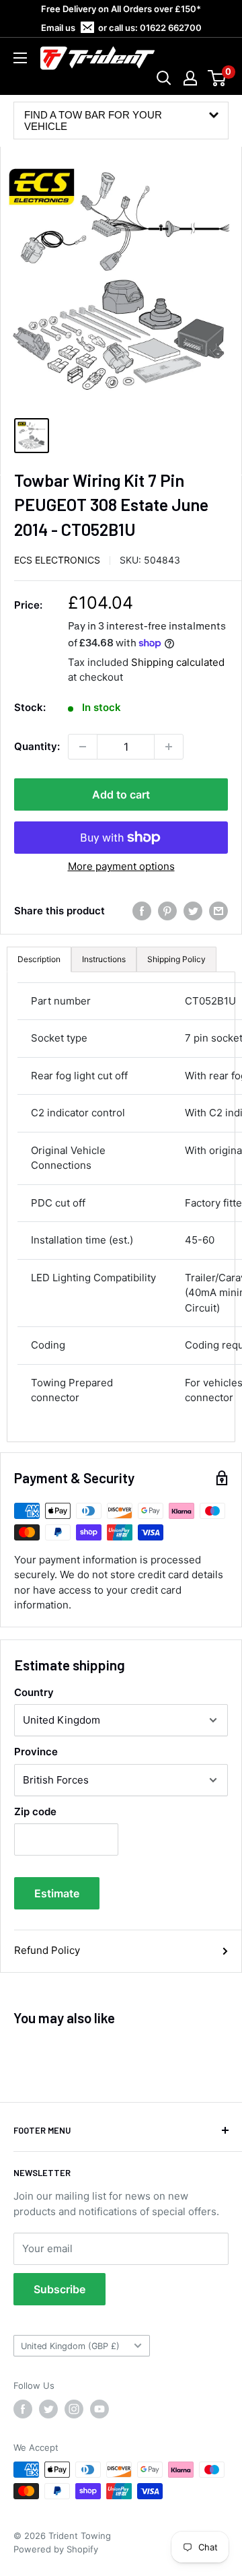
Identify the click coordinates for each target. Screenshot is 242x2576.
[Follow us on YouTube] (99, 2409)
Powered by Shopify (56, 2549)
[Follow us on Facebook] (23, 2409)
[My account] (190, 78)
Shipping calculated (178, 662)
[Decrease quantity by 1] (83, 747)
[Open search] (164, 78)
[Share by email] (218, 911)
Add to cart (121, 794)
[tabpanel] (121, 1207)
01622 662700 (171, 28)
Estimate (57, 1893)
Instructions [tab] (104, 959)
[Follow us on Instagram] (74, 2409)
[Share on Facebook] (142, 911)
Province (36, 1752)
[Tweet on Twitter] (193, 911)
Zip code (35, 1811)
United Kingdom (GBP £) (70, 2346)
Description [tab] (39, 959)
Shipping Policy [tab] (176, 959)
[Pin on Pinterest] (167, 911)
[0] (217, 78)
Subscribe (59, 2289)
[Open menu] (20, 58)
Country (34, 1692)
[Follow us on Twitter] (48, 2409)
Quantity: (37, 746)
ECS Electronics (57, 560)
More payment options (121, 866)
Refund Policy (47, 1950)
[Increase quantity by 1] (169, 747)
